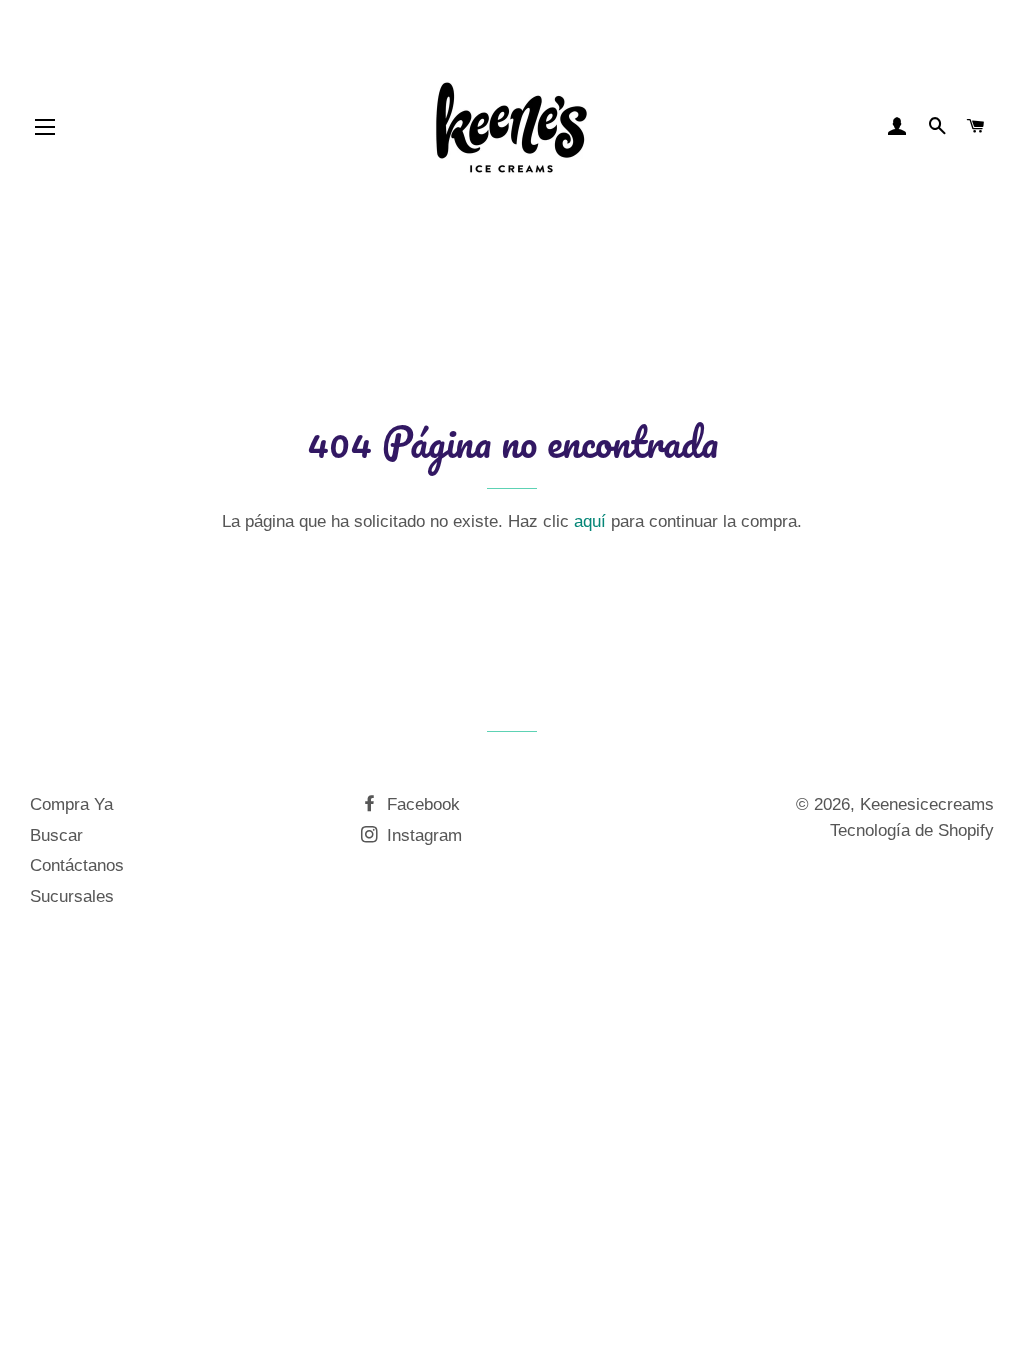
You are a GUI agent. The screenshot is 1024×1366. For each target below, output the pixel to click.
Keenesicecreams (927, 804)
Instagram (422, 835)
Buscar (56, 835)
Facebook (421, 804)
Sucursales (72, 896)
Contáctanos (77, 865)
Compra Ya (71, 804)
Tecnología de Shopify (912, 830)
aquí (590, 521)
